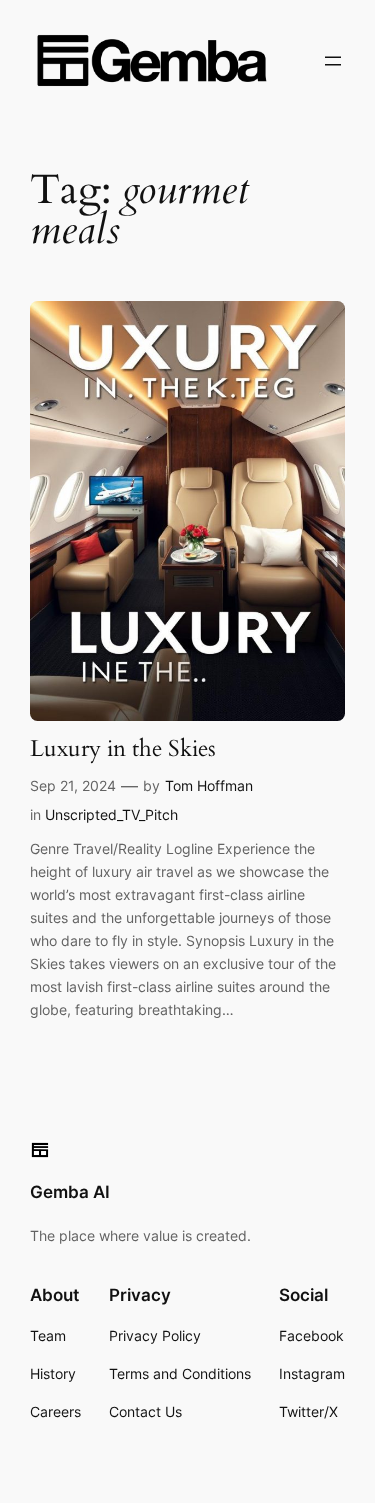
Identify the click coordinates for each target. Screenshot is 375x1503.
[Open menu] (333, 61)
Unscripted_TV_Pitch (111, 814)
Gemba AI (70, 1192)
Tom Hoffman (209, 785)
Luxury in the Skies (123, 749)
